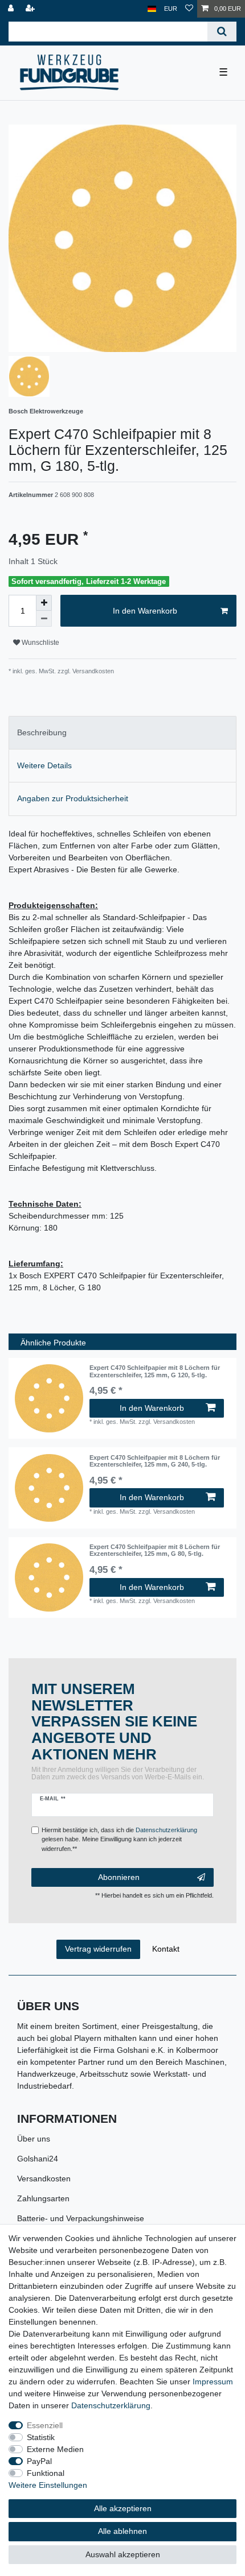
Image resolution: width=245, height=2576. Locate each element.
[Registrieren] (31, 9)
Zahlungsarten (43, 2198)
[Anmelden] (12, 9)
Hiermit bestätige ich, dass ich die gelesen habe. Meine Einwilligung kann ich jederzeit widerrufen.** (119, 1840)
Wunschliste (40, 643)
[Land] (152, 9)
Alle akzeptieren (123, 2508)
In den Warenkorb (145, 611)
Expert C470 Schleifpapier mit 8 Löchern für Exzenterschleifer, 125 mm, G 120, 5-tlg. (155, 1371)
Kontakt (166, 1949)
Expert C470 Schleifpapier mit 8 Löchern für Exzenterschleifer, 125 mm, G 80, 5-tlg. (155, 1550)
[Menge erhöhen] (44, 603)
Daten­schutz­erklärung (111, 2405)
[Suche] (222, 32)
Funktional (46, 2473)
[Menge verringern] (44, 619)
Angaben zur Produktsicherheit (73, 798)
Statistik (41, 2437)
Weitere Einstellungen (48, 2485)
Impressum (213, 2382)
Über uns (34, 2139)
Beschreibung (42, 732)
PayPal (39, 2461)
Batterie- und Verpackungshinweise (81, 2218)
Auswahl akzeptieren (123, 2554)
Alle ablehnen (122, 2531)
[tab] (122, 733)
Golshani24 (38, 2159)
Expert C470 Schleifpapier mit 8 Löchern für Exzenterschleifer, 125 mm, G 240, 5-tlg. (155, 1461)
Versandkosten (44, 2179)
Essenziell (45, 2425)
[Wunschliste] (189, 9)
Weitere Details (44, 765)
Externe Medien (55, 2449)
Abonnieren (119, 1877)
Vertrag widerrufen (98, 1949)
